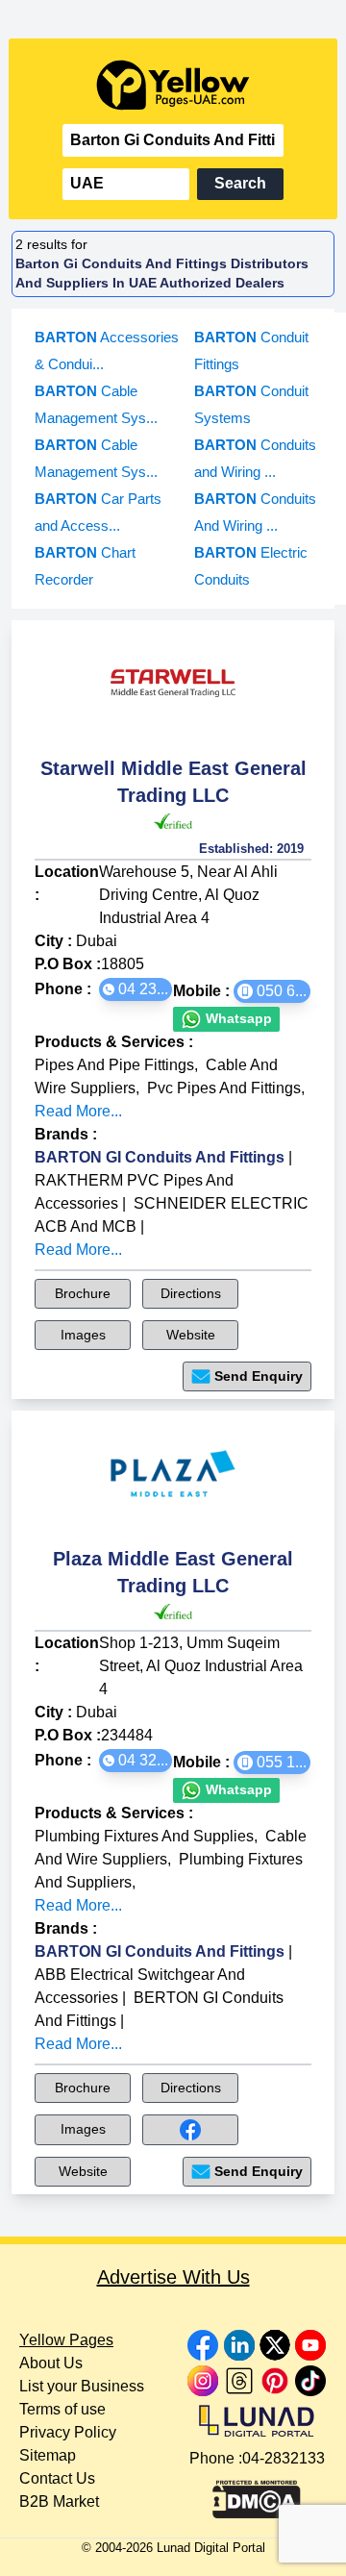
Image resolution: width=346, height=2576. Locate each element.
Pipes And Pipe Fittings (114, 1065)
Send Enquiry (259, 1376)
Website (191, 1335)
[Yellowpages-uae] (173, 85)
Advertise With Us (173, 2277)
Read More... (78, 1111)
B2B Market (59, 2501)
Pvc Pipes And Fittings (224, 1088)
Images (83, 1335)
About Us (51, 2363)
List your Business (82, 2386)
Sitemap (48, 2455)
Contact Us (57, 2478)
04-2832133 (284, 2458)
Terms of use (62, 2409)
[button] (136, 989)
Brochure (83, 1293)
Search (240, 183)
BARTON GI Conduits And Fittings (160, 1157)
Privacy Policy (68, 2432)
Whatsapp (237, 1018)
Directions (191, 1293)
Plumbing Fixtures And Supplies (144, 1836)
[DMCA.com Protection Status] (257, 2494)
